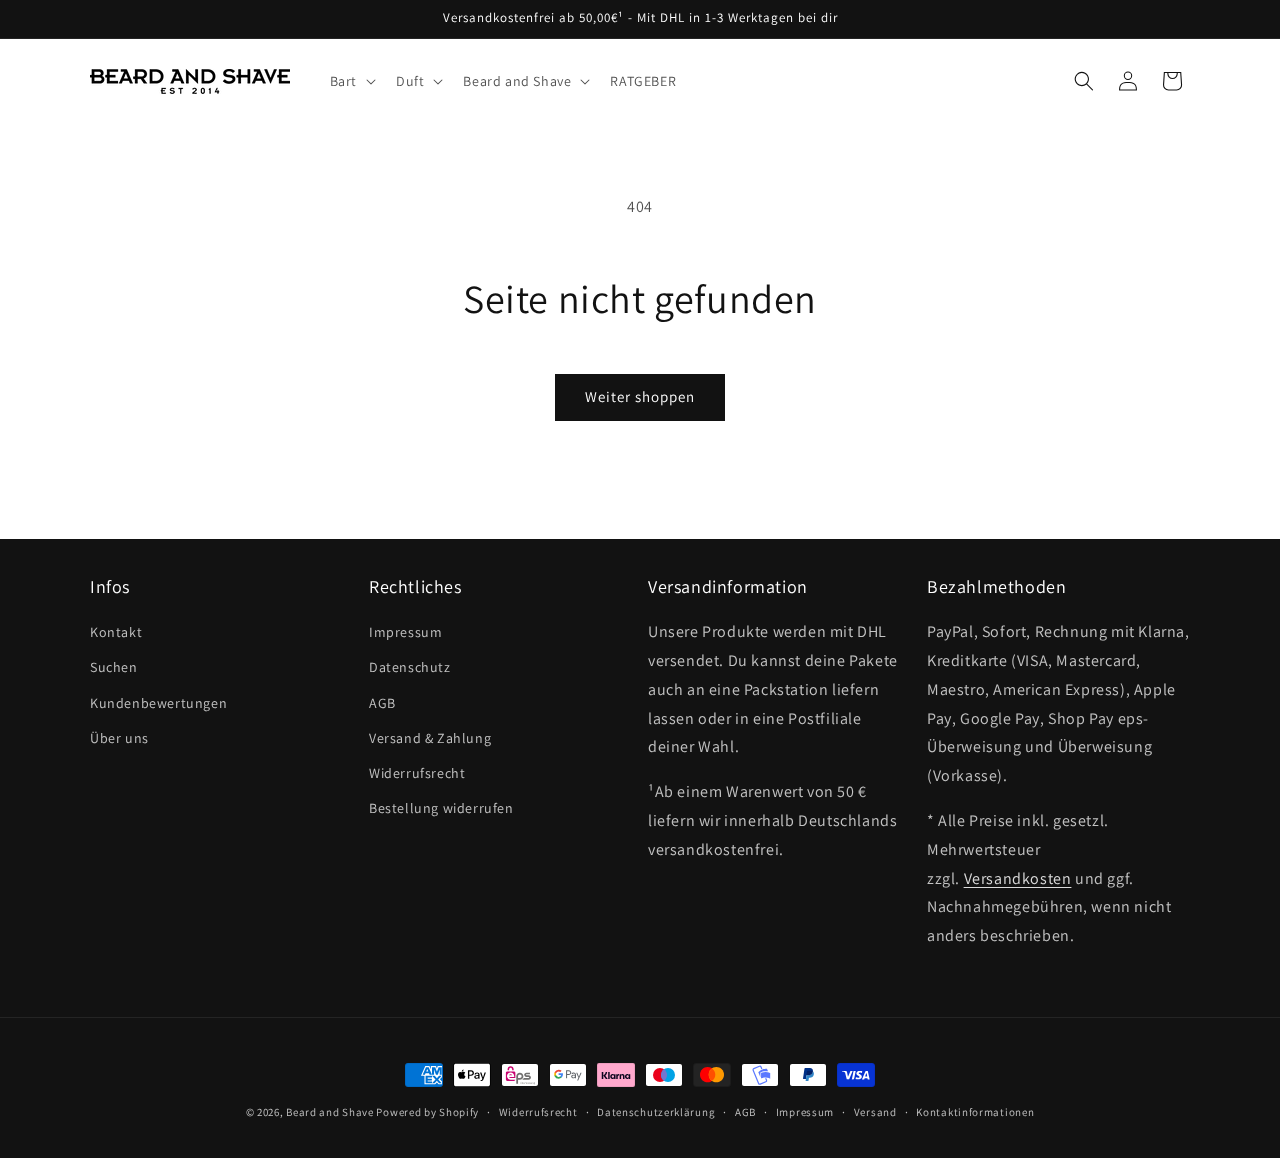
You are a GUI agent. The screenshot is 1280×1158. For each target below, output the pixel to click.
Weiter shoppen (640, 396)
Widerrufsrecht (417, 773)
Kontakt (116, 632)
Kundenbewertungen (158, 703)
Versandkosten (1018, 878)
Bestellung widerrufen (441, 808)
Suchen (114, 667)
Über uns (119, 738)
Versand (875, 1112)
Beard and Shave (330, 1112)
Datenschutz (410, 667)
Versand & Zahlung (430, 738)
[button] (351, 81)
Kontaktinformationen (975, 1112)
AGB (382, 703)
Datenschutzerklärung (656, 1112)
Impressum (405, 632)
